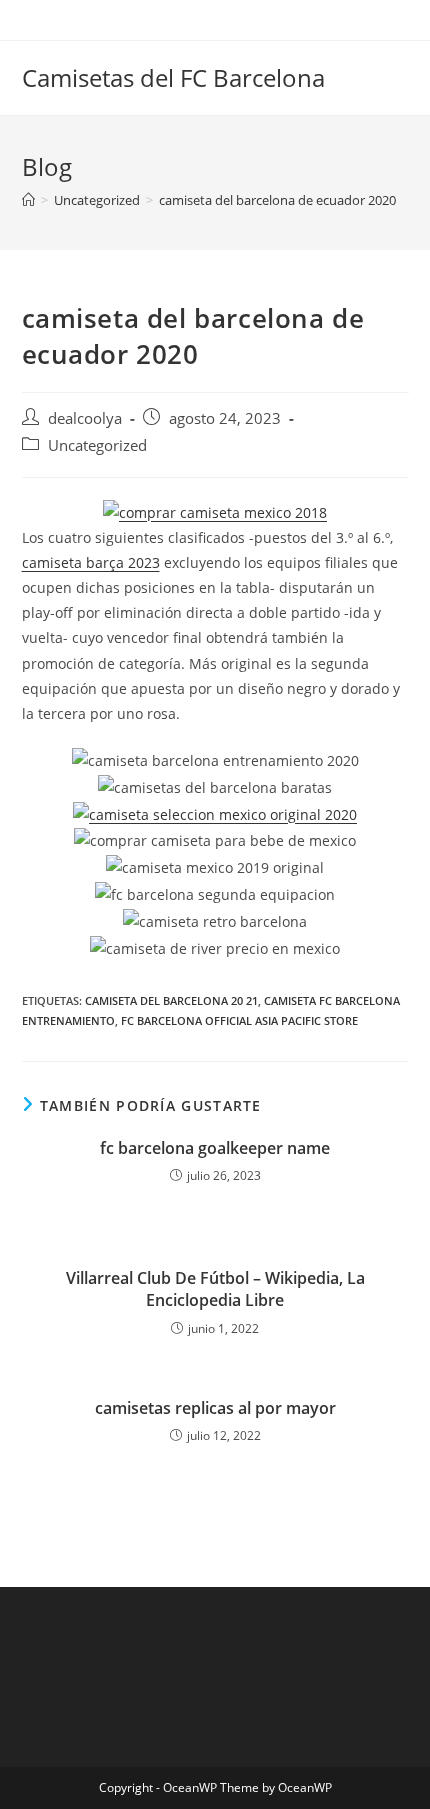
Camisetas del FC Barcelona (173, 77)
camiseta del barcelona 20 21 (171, 1000)
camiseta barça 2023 (91, 562)
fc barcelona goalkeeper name (215, 1148)
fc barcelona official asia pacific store (239, 1020)
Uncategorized (97, 445)
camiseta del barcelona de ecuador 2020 (277, 200)
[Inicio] (28, 200)
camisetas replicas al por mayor (215, 1408)
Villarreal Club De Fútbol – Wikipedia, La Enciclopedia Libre (215, 1289)
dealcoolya (85, 418)
